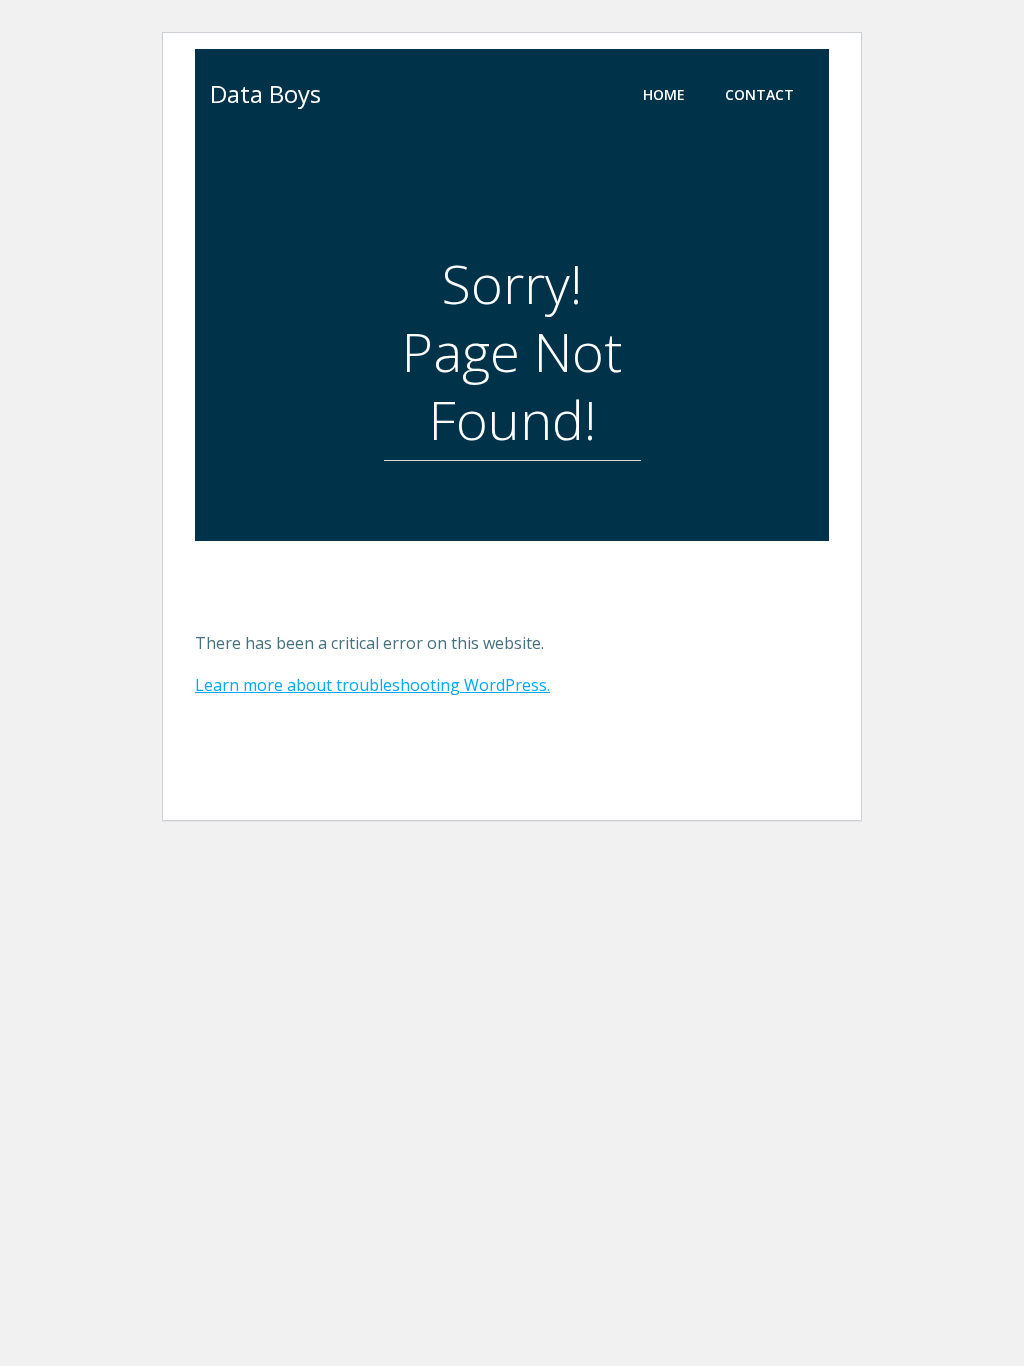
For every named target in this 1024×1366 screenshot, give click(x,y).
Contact (759, 94)
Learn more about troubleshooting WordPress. (372, 685)
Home (664, 94)
